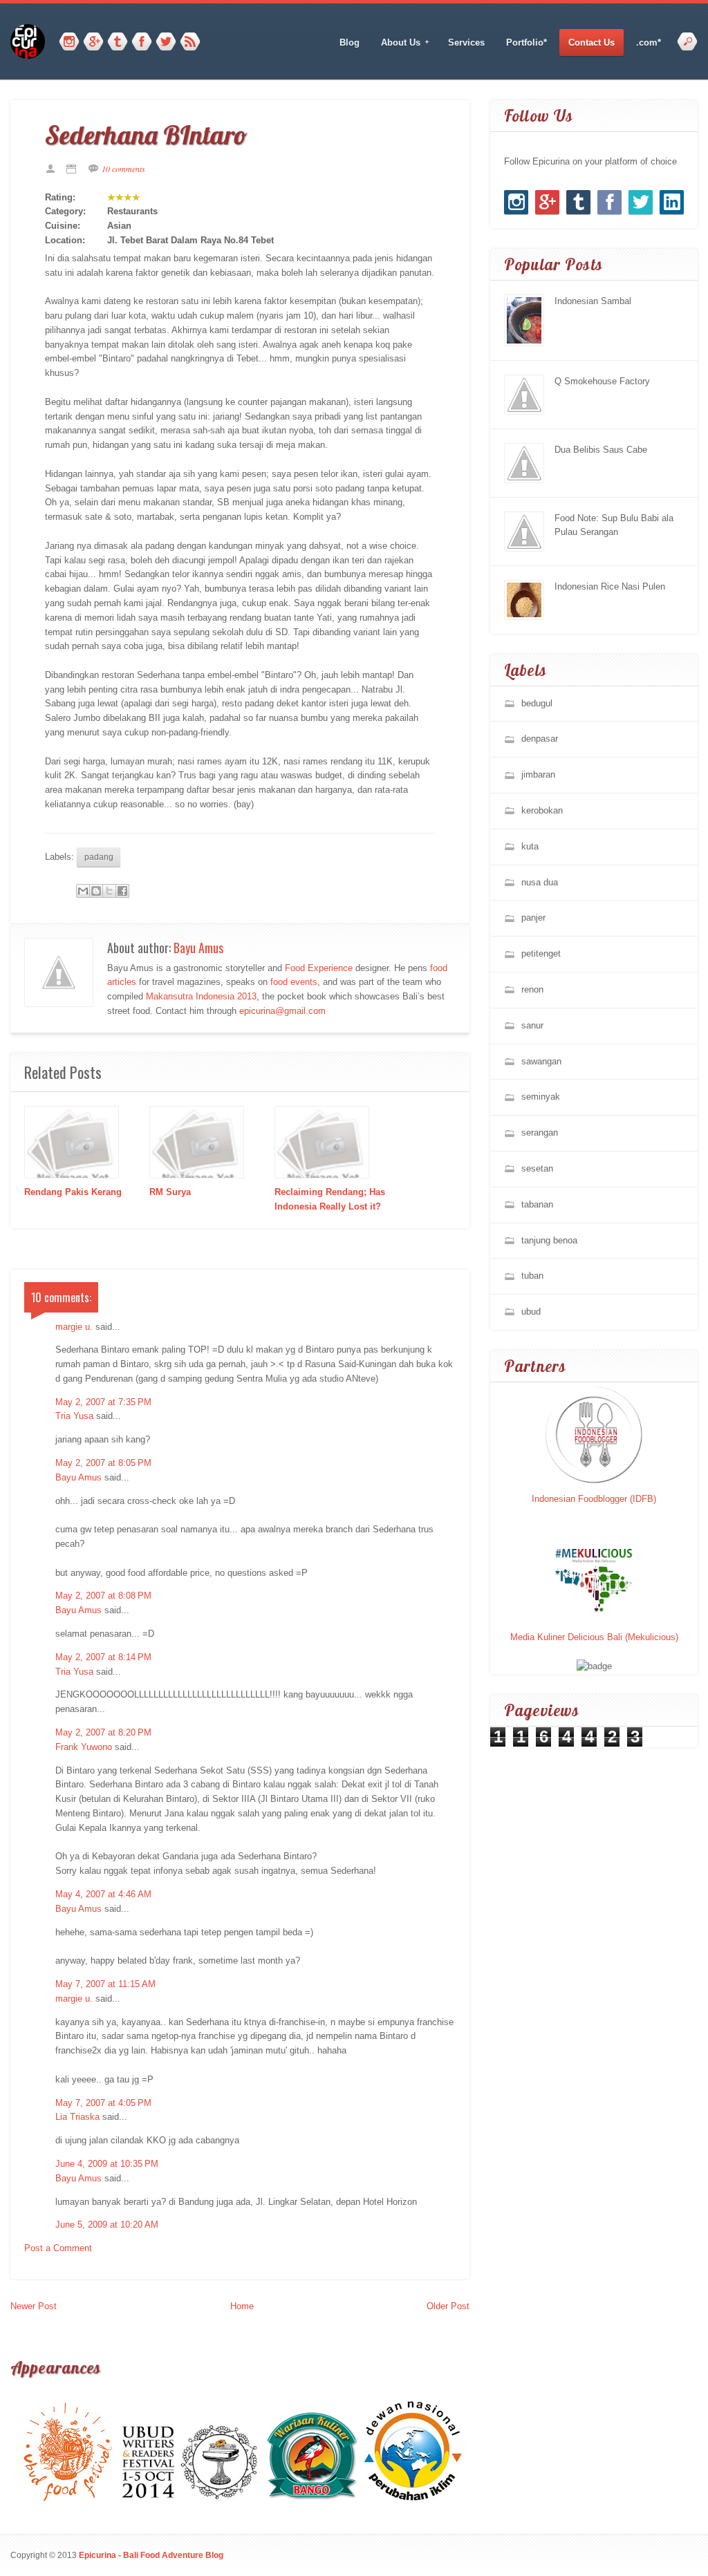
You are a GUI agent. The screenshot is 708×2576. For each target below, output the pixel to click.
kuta (530, 846)
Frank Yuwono (84, 1747)
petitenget (541, 953)
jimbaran (538, 774)
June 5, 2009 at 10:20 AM (107, 2225)
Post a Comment (58, 2248)
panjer (533, 918)
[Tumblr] (118, 42)
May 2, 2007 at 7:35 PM (103, 1402)
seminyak (541, 1097)
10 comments (123, 169)
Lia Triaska (77, 2117)
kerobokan (542, 810)
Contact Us (591, 43)
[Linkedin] (672, 202)
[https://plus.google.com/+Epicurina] (93, 42)
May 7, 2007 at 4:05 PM (103, 2103)
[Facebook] (142, 42)
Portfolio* (527, 43)
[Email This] (83, 891)
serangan (540, 1132)
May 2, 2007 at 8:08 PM (103, 1596)
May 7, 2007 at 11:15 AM (105, 1984)
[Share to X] (109, 891)
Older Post (448, 2306)
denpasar (540, 739)
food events (294, 982)
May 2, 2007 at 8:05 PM (103, 1463)
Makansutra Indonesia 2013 (201, 996)
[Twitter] (166, 42)
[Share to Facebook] (122, 891)
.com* (649, 43)
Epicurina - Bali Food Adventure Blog (151, 2555)
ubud (531, 1311)
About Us (396, 43)
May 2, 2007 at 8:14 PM (103, 1657)
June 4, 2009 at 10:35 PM (107, 2164)
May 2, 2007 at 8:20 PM (103, 1732)
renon (532, 989)
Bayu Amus (198, 948)
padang (99, 857)
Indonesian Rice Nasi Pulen (610, 586)
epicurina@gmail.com (282, 1011)
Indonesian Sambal (593, 301)
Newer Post (34, 2306)
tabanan (537, 1204)
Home (242, 2306)
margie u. (74, 1327)
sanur (532, 1025)
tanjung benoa (549, 1240)
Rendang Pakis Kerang (73, 1192)
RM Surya (170, 1192)
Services (466, 43)
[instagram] (69, 42)
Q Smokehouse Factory (602, 381)
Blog (350, 43)
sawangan (541, 1061)
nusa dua (540, 882)
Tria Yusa (74, 1416)
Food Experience (319, 968)
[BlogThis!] (96, 891)
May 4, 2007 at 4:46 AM (103, 1894)
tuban (532, 1276)
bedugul (537, 703)
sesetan (537, 1168)
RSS (190, 42)
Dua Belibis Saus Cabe (601, 450)
